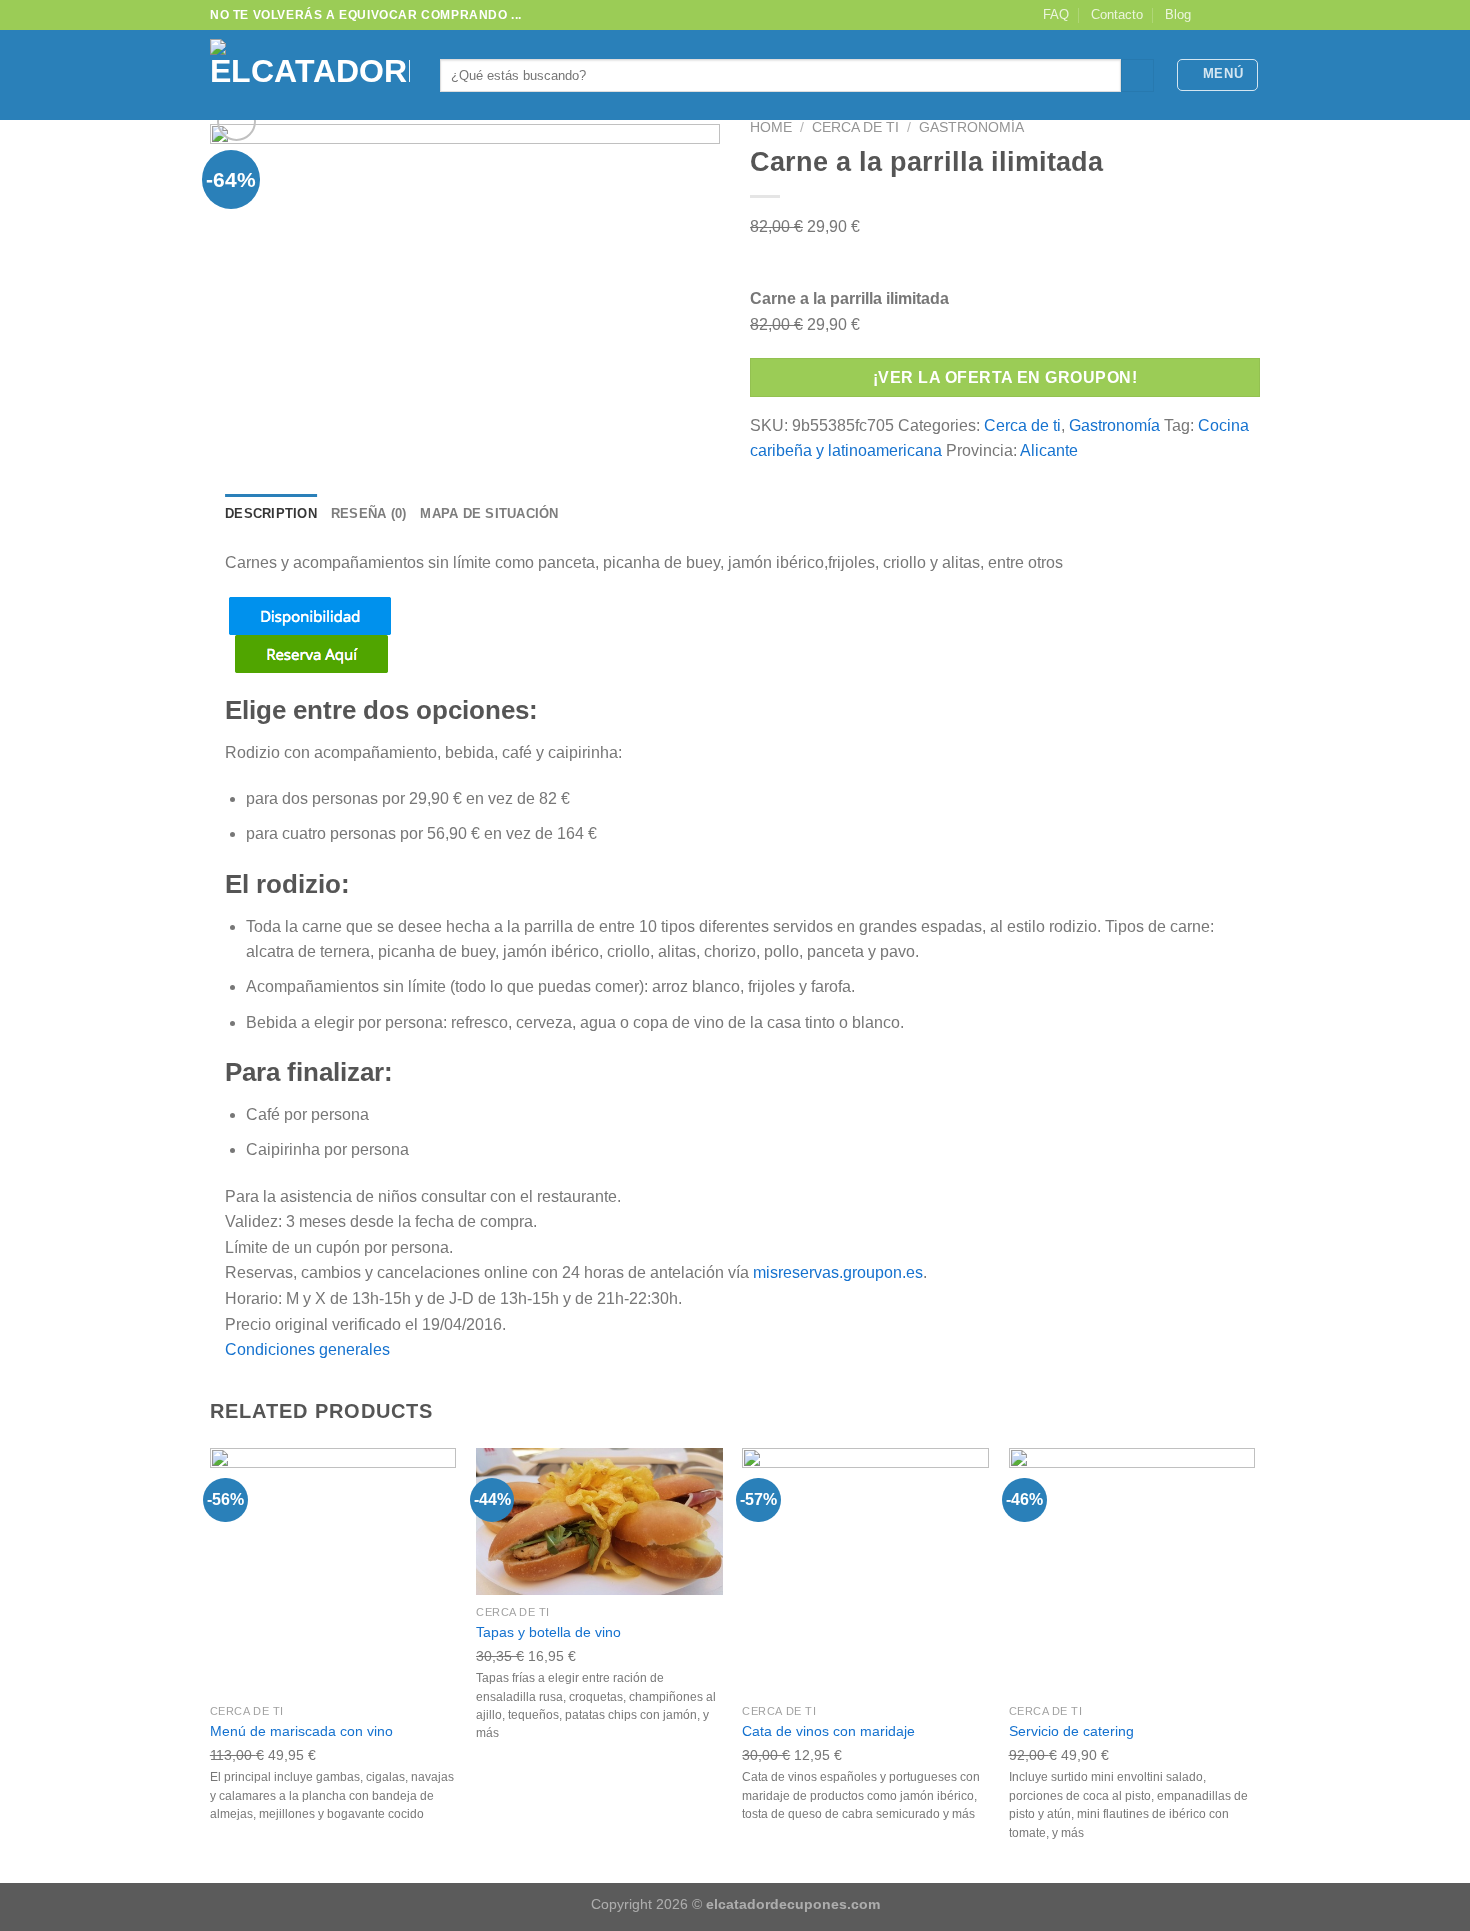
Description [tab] (271, 513)
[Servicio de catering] (1132, 1571)
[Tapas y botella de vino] (599, 1521)
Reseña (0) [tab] (369, 513)
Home (771, 127)
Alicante (1049, 450)
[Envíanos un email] (1250, 15)
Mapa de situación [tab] (489, 513)
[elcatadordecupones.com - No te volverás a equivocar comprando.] (310, 75)
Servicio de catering (1071, 1731)
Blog (1178, 14)
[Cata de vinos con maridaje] (865, 1571)
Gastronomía (971, 127)
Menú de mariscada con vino (301, 1731)
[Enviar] (1137, 76)
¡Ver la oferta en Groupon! (1005, 377)
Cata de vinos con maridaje (828, 1731)
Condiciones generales (307, 1349)
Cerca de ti (855, 127)
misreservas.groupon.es (838, 1272)
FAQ (1056, 14)
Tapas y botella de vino (548, 1632)
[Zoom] (236, 121)
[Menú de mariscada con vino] (333, 1571)
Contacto (1117, 14)
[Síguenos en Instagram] (1231, 15)
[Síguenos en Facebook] (1212, 15)
